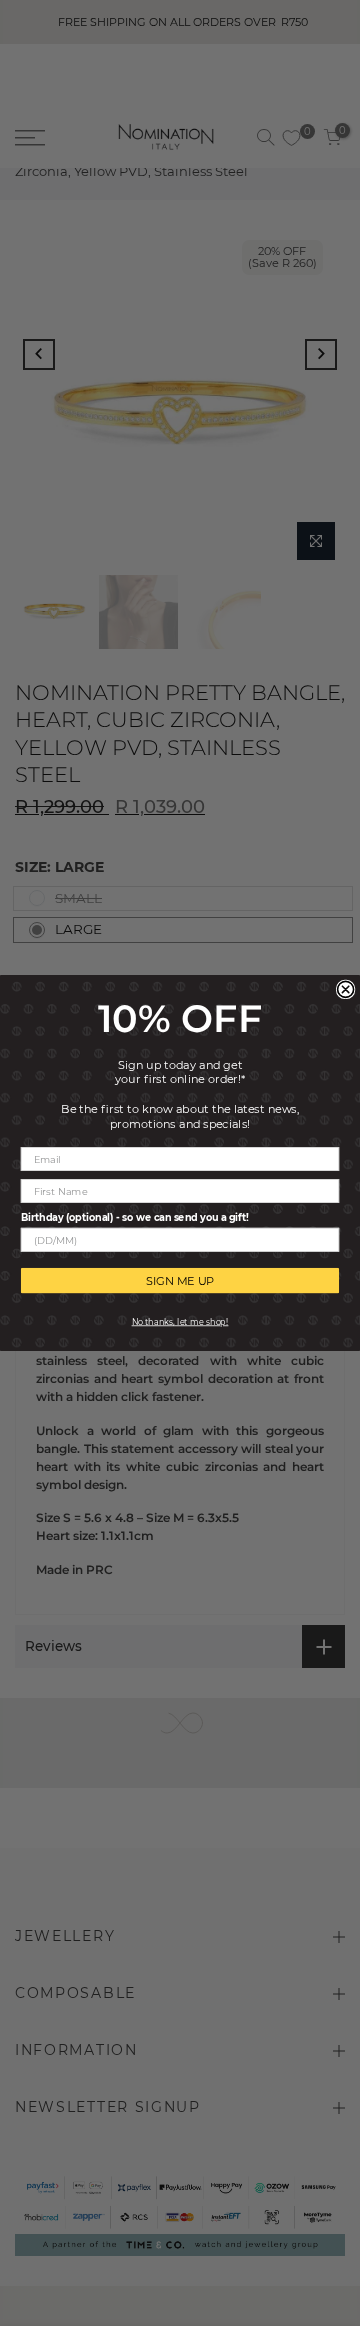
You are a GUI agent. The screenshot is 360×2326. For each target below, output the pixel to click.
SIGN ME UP (180, 1280)
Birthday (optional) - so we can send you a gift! (135, 1217)
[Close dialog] (346, 989)
